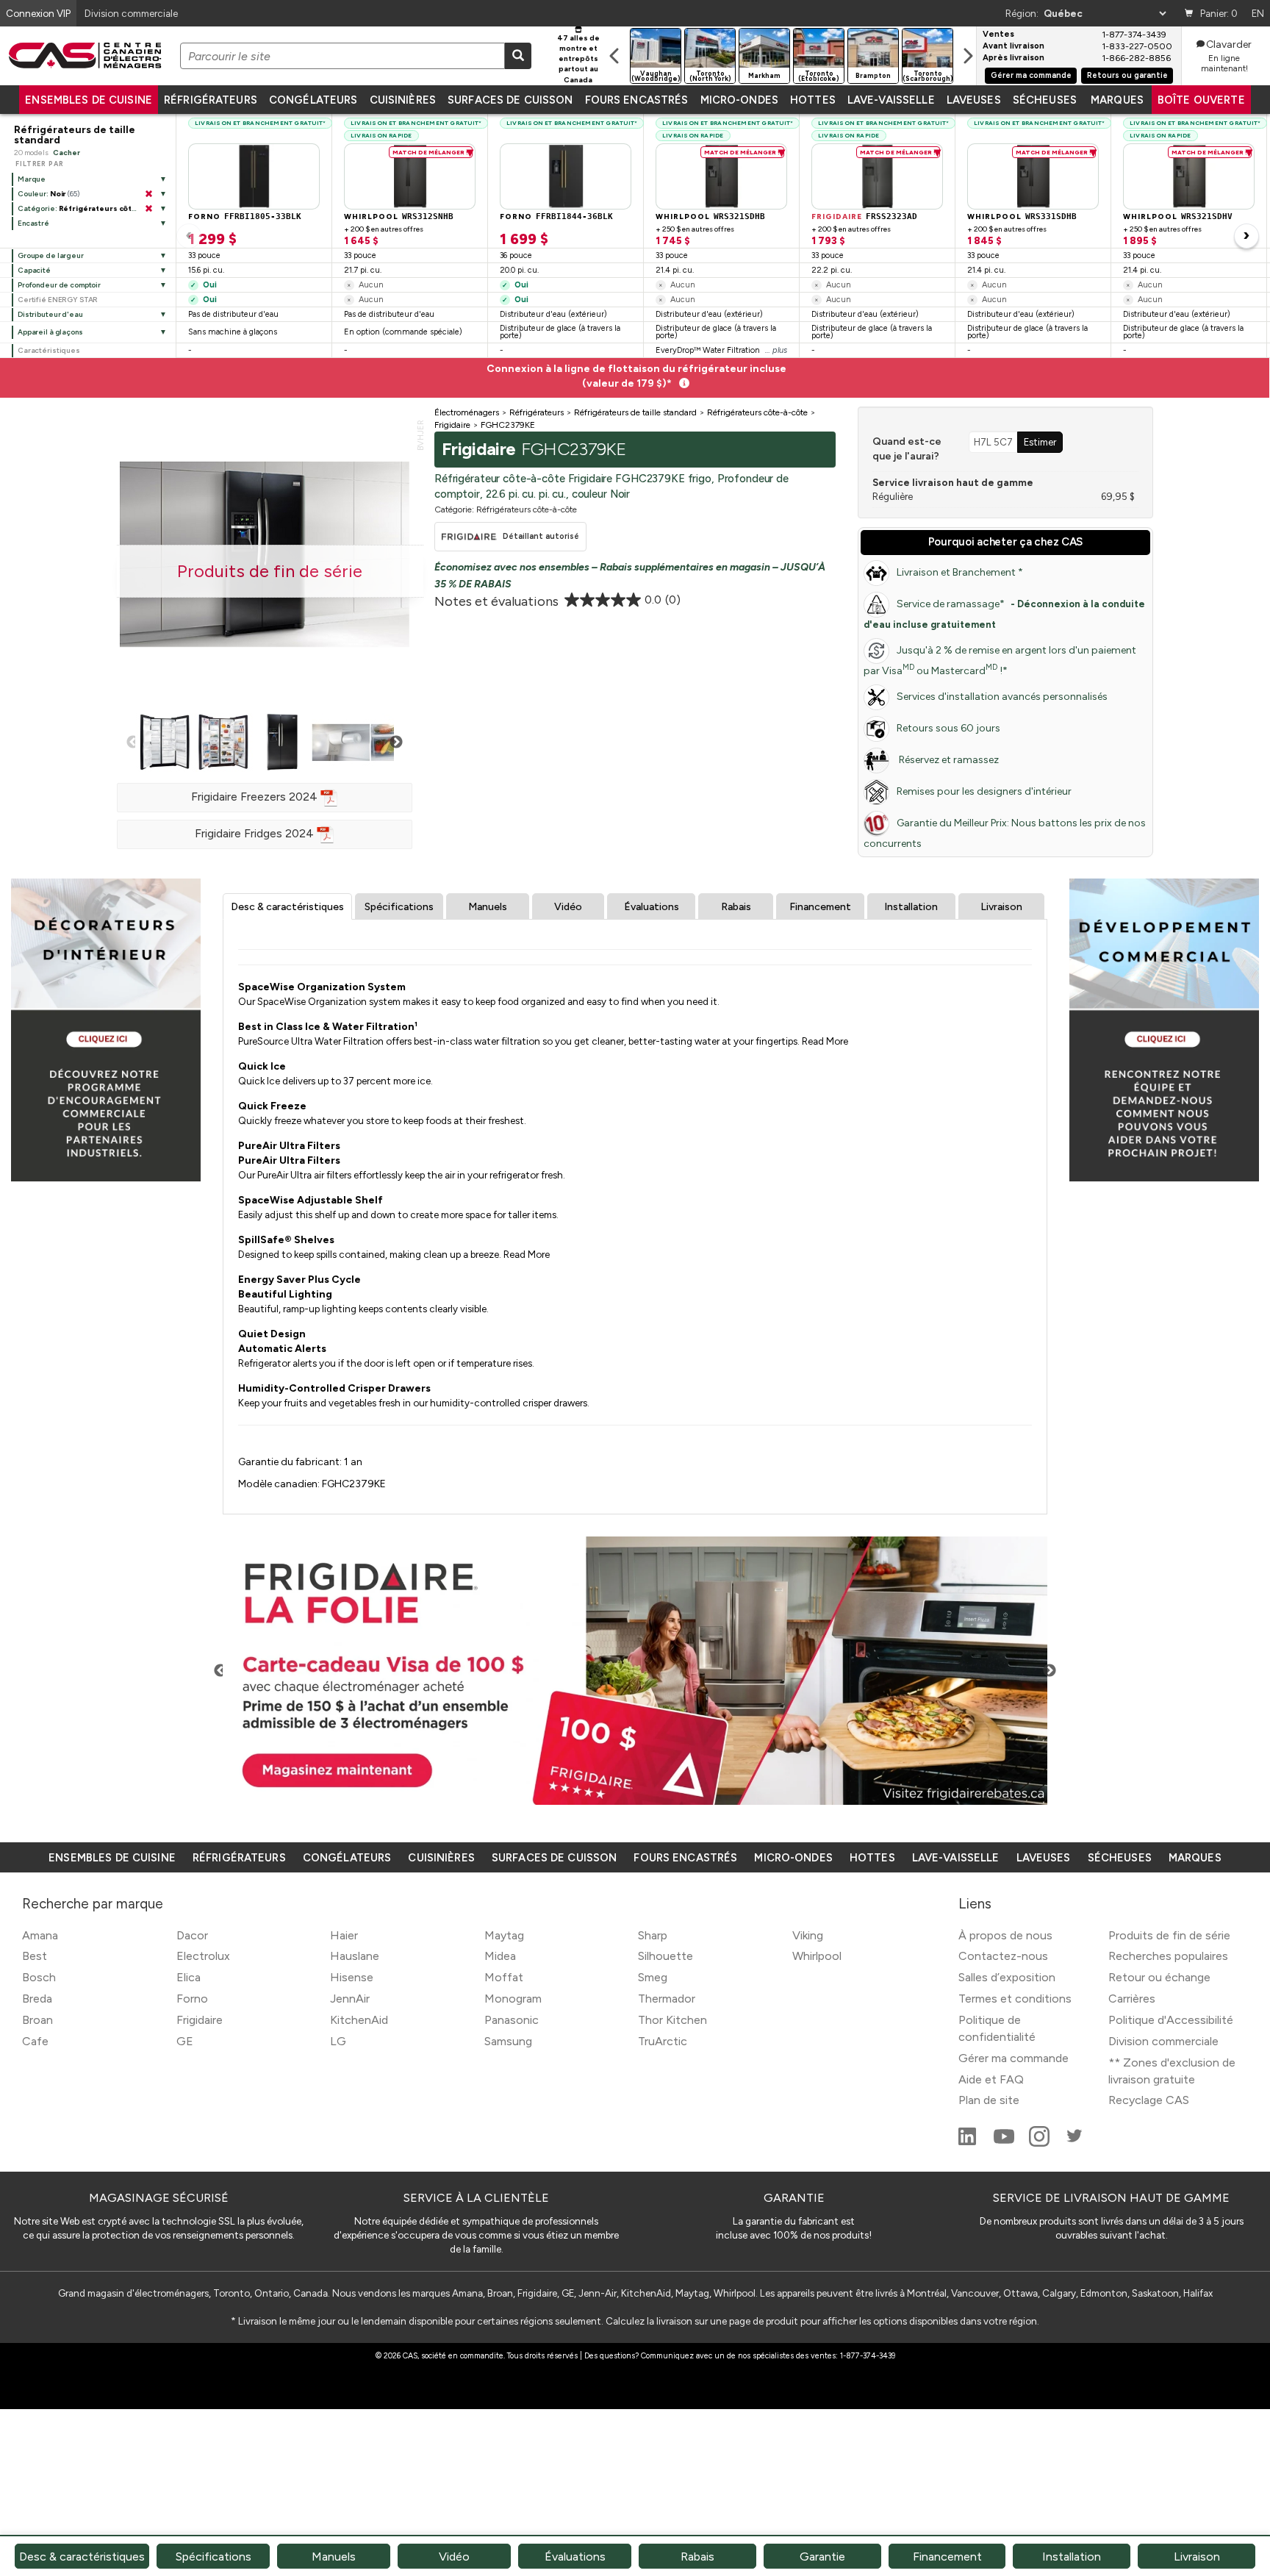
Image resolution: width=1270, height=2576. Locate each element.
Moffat (504, 1977)
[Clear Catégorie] (148, 209)
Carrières (1132, 1999)
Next (396, 743)
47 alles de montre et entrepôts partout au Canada (578, 59)
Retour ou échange (1159, 1977)
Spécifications (399, 907)
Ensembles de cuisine (89, 100)
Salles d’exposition (1007, 1977)
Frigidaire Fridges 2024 (256, 833)
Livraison (1001, 907)
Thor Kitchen (672, 2020)
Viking (808, 1935)
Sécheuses (1045, 100)
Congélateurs (313, 100)
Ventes (998, 35)
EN (1258, 13)
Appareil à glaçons (50, 332)
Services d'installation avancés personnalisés (1002, 697)
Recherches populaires (1168, 1956)
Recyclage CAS (1149, 2100)
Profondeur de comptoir (59, 285)
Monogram (513, 1999)
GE (185, 2041)
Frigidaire (200, 2020)
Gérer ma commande (1031, 75)
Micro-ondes (739, 100)
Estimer (1040, 442)
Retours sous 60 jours (948, 728)
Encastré (33, 223)
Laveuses (974, 100)
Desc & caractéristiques (287, 907)
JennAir (350, 1999)
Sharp (653, 1935)
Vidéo (568, 907)
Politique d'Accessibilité (1171, 2020)
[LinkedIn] (969, 2143)
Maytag (504, 1935)
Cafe (35, 2041)
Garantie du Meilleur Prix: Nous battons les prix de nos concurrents (1005, 833)
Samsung (508, 2041)
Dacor (192, 1935)
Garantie (822, 2557)
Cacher (67, 153)
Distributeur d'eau (50, 314)
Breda (37, 1999)
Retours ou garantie (1127, 75)
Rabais (736, 907)
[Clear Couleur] (148, 194)
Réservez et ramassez (948, 760)
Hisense (352, 1977)
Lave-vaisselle (891, 100)
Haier (344, 1935)
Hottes (813, 100)
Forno (192, 1999)
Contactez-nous (1003, 1956)
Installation (911, 907)
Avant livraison (1014, 46)
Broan (37, 2020)
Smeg (653, 1977)
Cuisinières (403, 100)
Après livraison (1014, 58)
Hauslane (355, 1956)
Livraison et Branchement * (960, 572)
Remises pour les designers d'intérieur (984, 791)
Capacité (34, 270)
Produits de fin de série (1169, 1935)
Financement (820, 907)
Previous (133, 743)
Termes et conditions (1015, 1999)
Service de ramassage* (1004, 614)
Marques (1117, 100)
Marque (32, 179)
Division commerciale (1163, 2041)
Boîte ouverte (1201, 100)
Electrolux (203, 1956)
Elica (189, 1977)
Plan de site (989, 2100)
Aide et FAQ (991, 2079)
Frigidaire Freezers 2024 (256, 797)
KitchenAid (359, 2020)
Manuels (488, 907)
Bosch (39, 1977)
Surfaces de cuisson (510, 100)
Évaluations (652, 907)
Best (35, 1956)
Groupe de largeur (51, 255)
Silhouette (666, 1956)
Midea (500, 1956)
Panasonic (512, 2020)
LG (338, 2041)
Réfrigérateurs (211, 100)
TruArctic (663, 2041)
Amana (40, 1935)
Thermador (667, 1999)
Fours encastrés (637, 100)
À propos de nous (1005, 1935)
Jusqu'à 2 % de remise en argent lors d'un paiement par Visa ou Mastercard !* (1000, 661)
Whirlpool (817, 1956)
